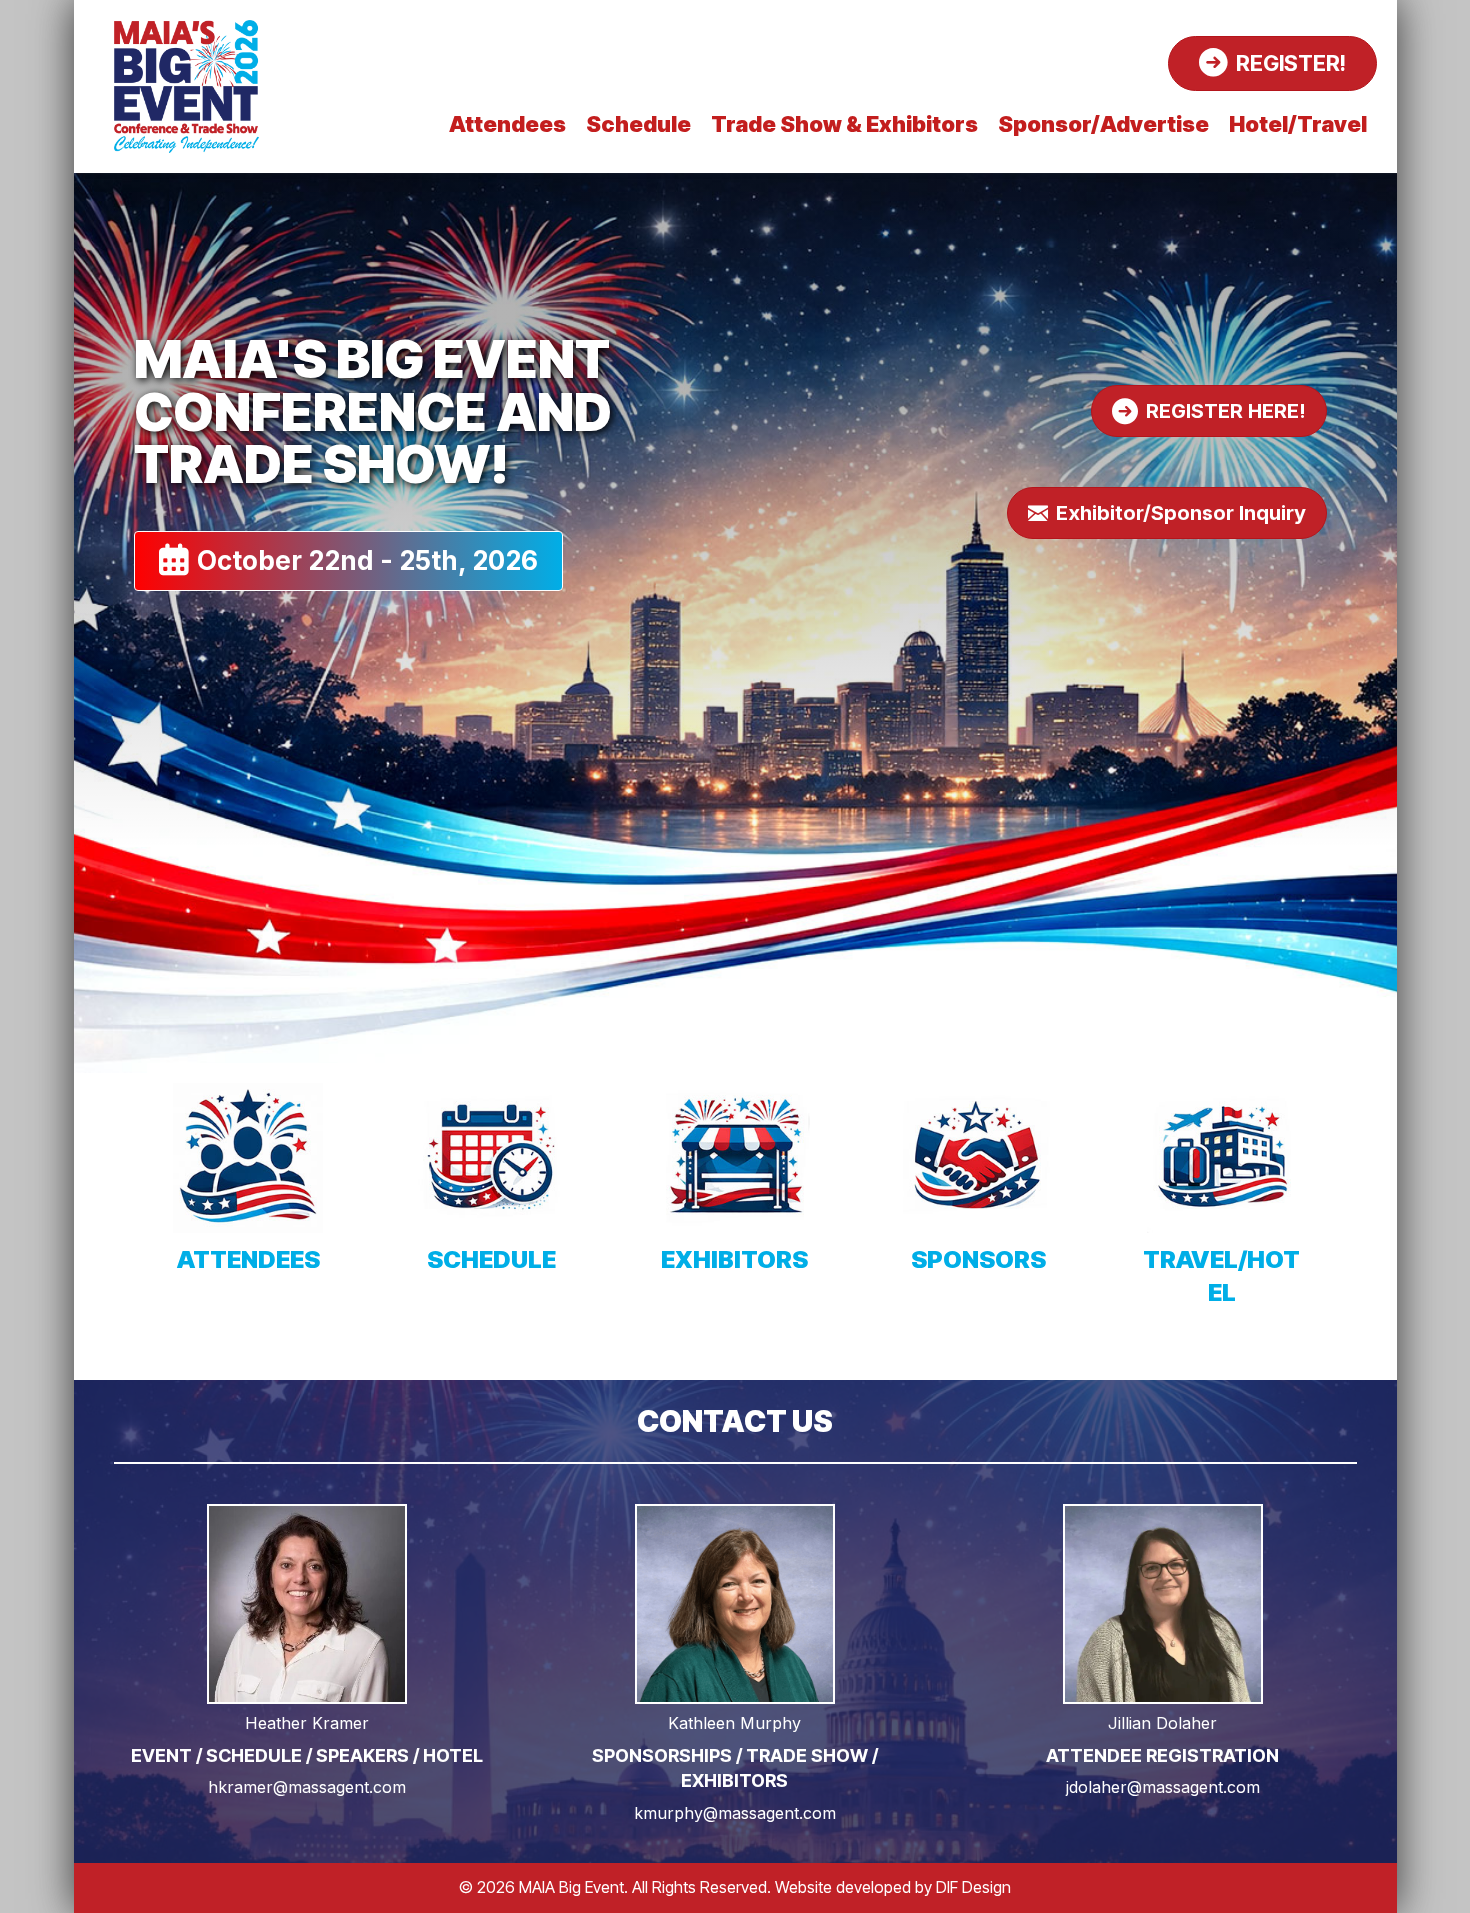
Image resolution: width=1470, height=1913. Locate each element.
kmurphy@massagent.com (735, 1813)
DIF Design (973, 1887)
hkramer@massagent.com (307, 1787)
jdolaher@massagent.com (1163, 1787)
